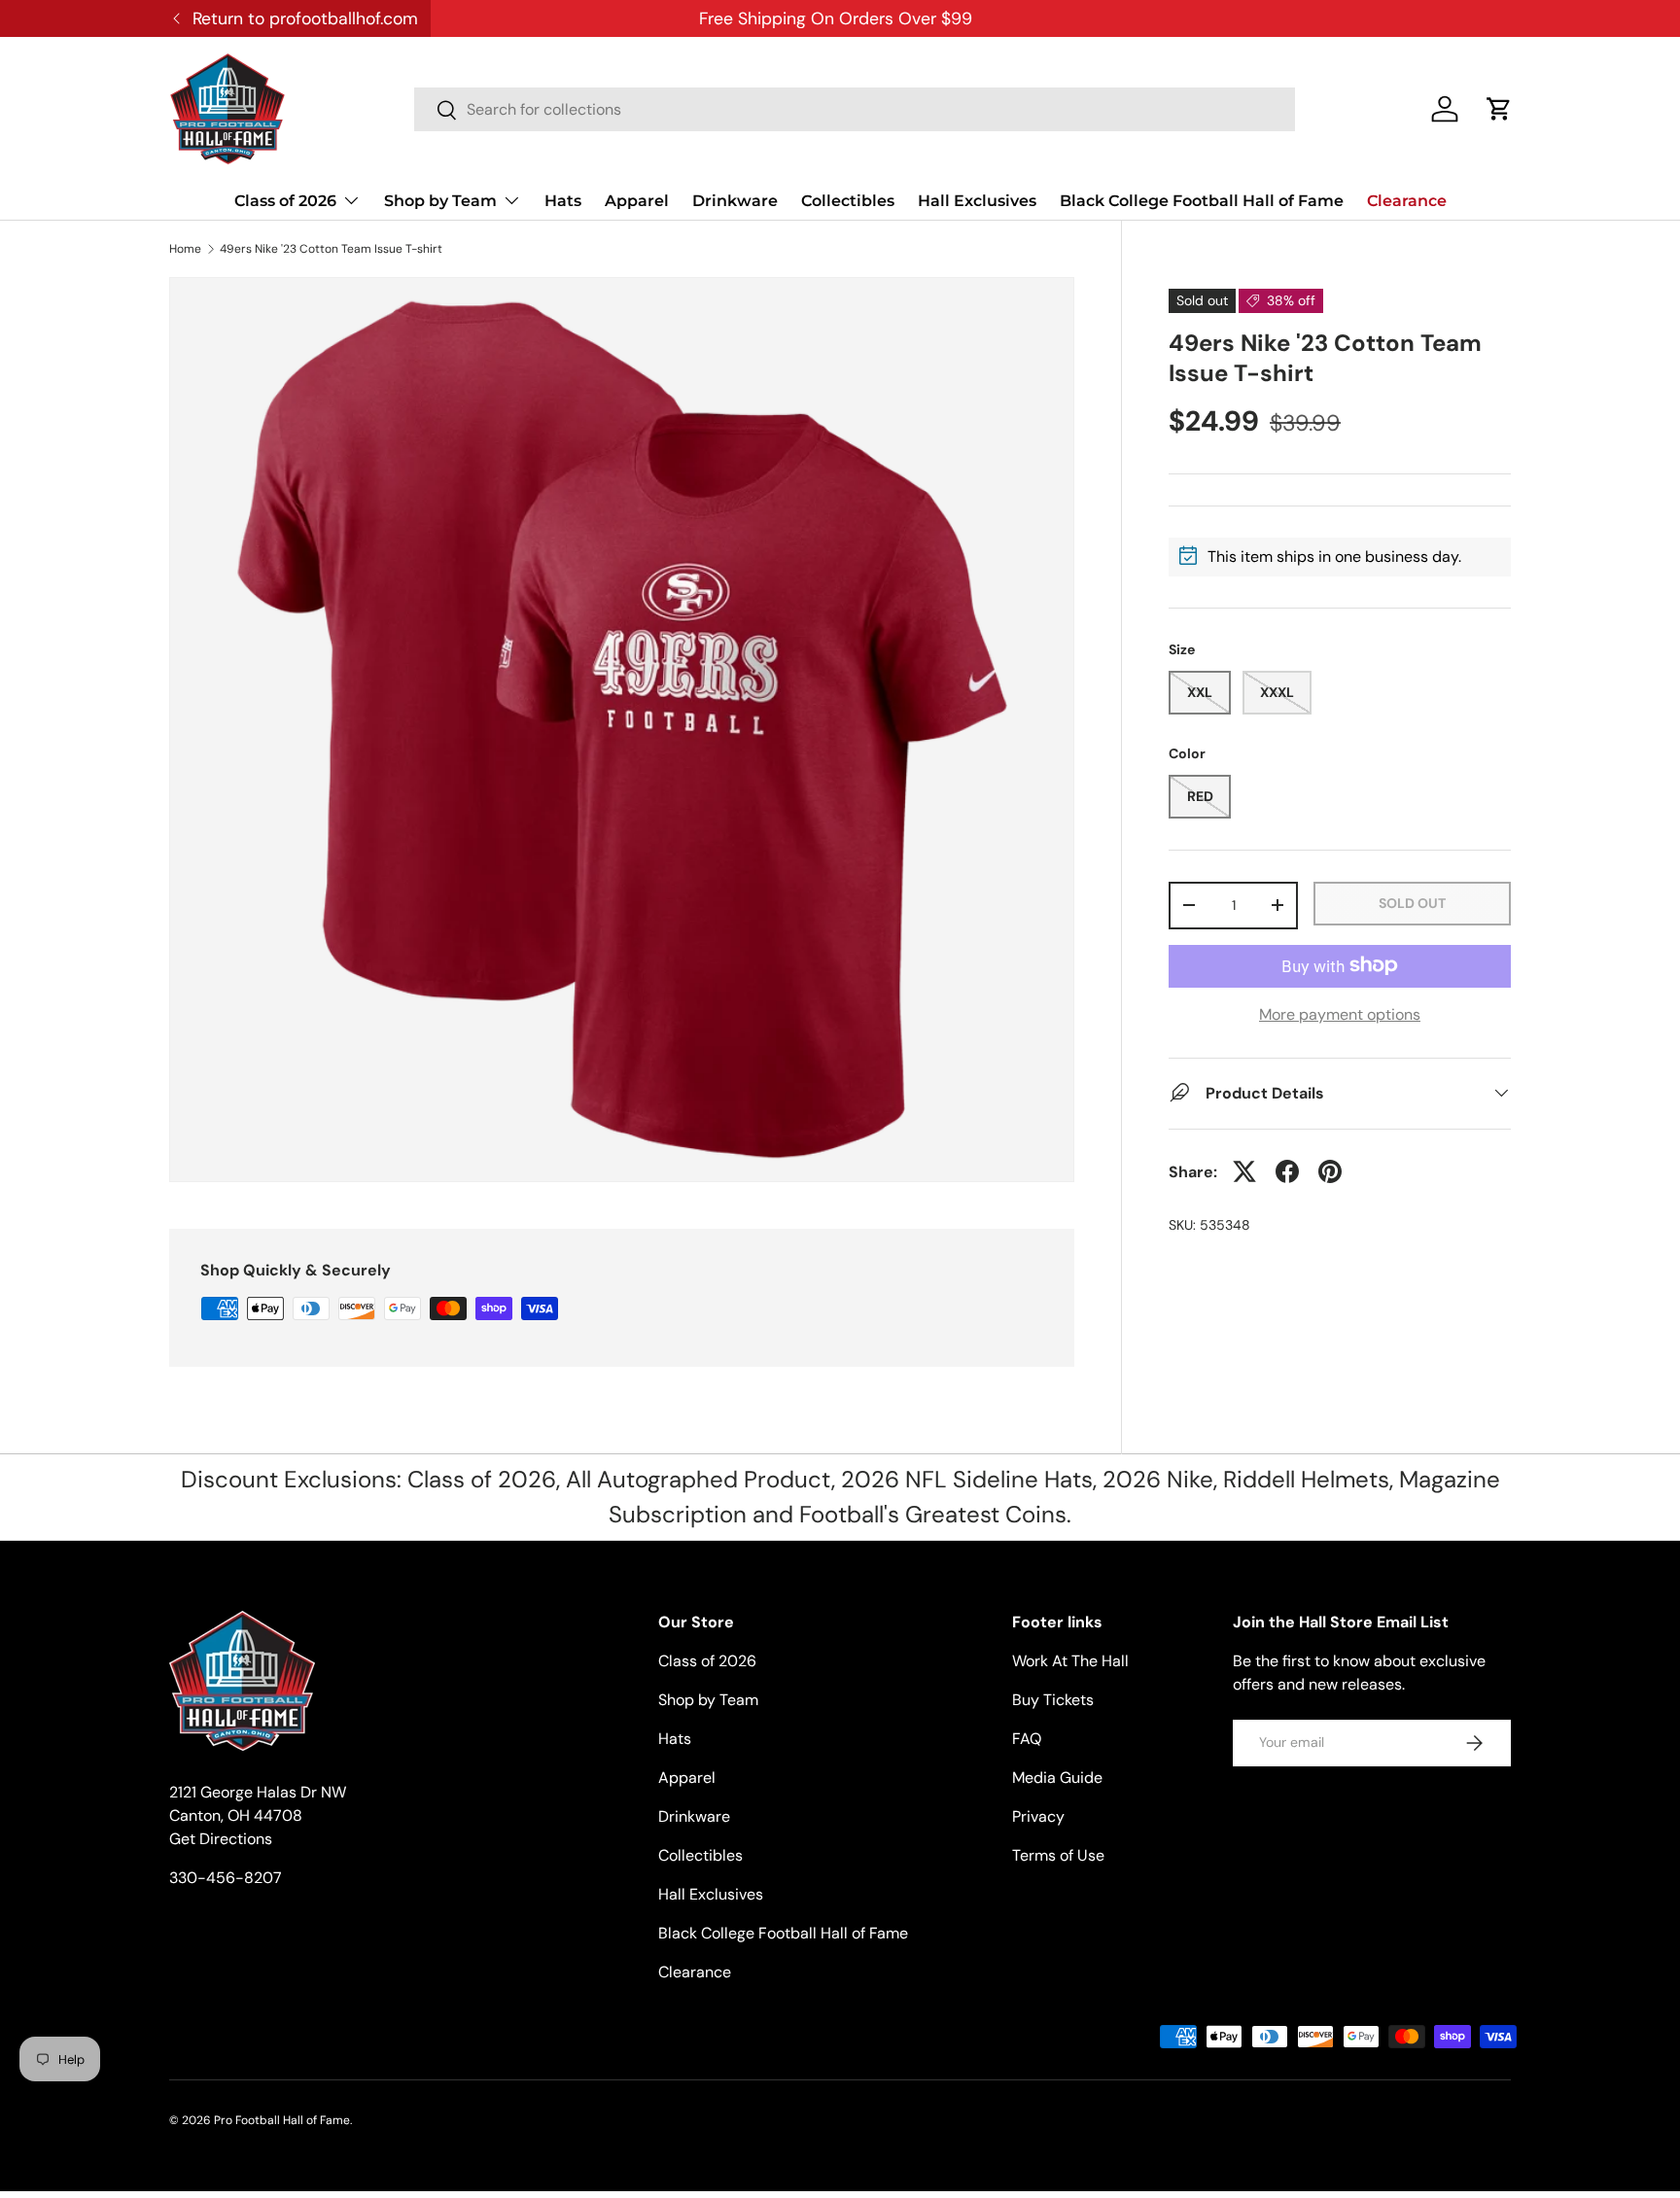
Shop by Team (440, 201)
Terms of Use (1058, 1855)
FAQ (1027, 1739)
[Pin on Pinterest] (1330, 1171)
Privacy (1038, 1816)
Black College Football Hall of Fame (1202, 201)
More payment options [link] (1340, 1013)
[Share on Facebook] (1287, 1171)
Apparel (637, 201)
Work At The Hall (1070, 1661)
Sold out (1412, 903)
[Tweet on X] (1244, 1171)
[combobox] (855, 109)
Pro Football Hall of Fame (282, 2120)
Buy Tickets (1053, 1700)
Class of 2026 (285, 201)
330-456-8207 (226, 1878)
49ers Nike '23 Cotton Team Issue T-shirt (331, 249)
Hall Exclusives (977, 201)
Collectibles (848, 201)
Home (185, 249)
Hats (563, 201)
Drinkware (735, 201)
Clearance (1407, 201)
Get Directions (221, 1839)
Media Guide (1057, 1778)
